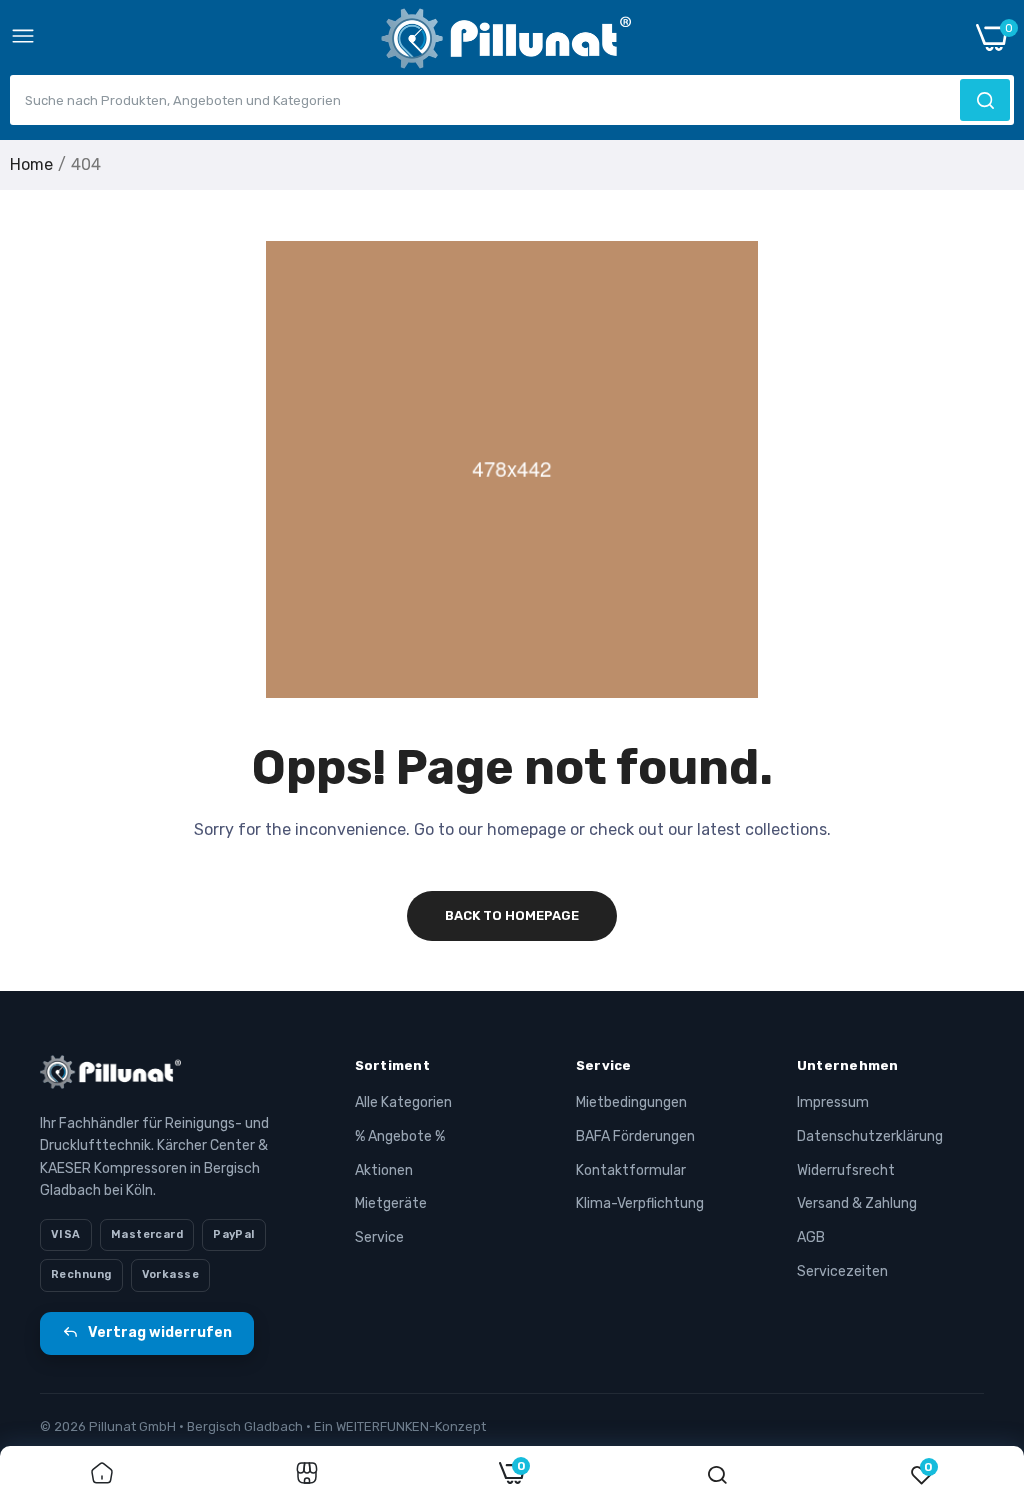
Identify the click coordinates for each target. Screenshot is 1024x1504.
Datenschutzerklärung (870, 1136)
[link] (102, 1475)
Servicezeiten (842, 1271)
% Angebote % (400, 1136)
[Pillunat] (506, 42)
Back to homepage (512, 915)
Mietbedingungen (631, 1102)
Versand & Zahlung (857, 1203)
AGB (811, 1237)
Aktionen (384, 1170)
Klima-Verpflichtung (640, 1203)
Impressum (833, 1102)
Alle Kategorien (403, 1102)
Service (379, 1237)
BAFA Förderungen (635, 1136)
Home (31, 164)
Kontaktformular (631, 1170)
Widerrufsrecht (846, 1170)
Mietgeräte (391, 1203)
